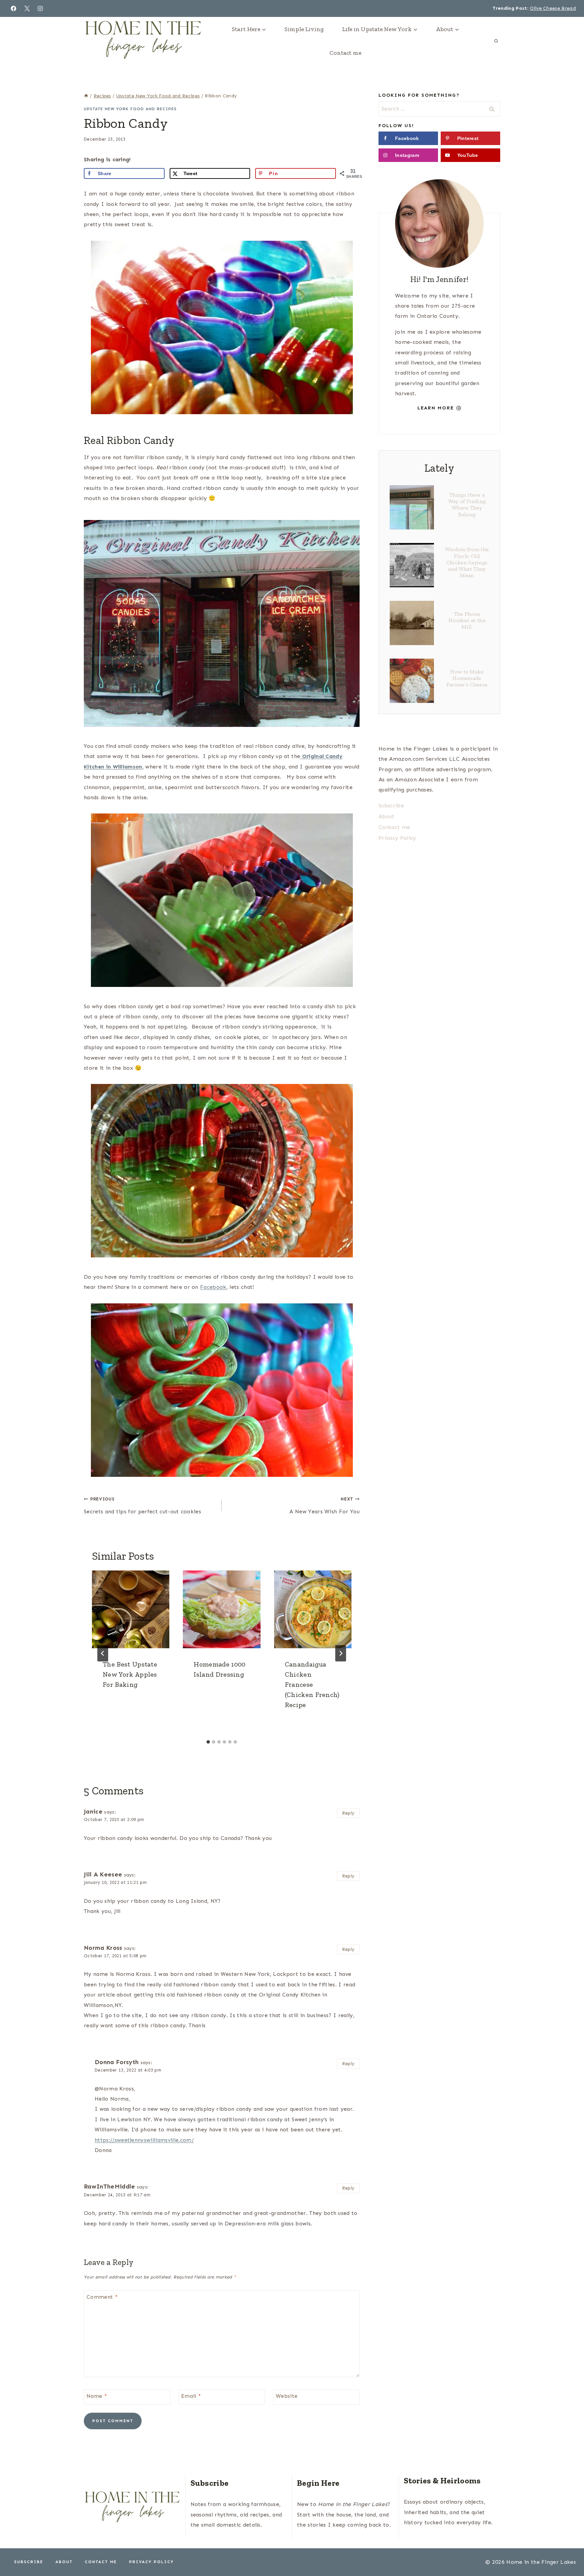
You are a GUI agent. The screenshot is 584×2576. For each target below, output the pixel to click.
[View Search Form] (496, 41)
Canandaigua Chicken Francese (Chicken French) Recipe (312, 1684)
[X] (27, 8)
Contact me (345, 53)
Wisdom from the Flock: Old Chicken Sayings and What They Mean (467, 562)
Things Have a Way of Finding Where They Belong (467, 505)
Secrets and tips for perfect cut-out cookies (142, 1506)
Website (287, 2396)
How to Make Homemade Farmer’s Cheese (467, 678)
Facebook (213, 1287)
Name (97, 2396)
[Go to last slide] (103, 1653)
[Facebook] (14, 8)
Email (191, 2396)
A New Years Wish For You (324, 1506)
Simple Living (304, 29)
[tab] (208, 1742)
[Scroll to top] (568, 2550)
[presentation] (131, 1609)
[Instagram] (40, 8)
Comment (102, 2297)
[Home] (86, 96)
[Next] (341, 1653)
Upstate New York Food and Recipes (130, 109)
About (387, 816)
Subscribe (391, 806)
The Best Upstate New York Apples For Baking (130, 1674)
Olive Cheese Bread (553, 8)
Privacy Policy (397, 838)
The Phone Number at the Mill (467, 620)
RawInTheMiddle (109, 2187)
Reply (348, 1813)
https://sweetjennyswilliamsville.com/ (144, 2140)
